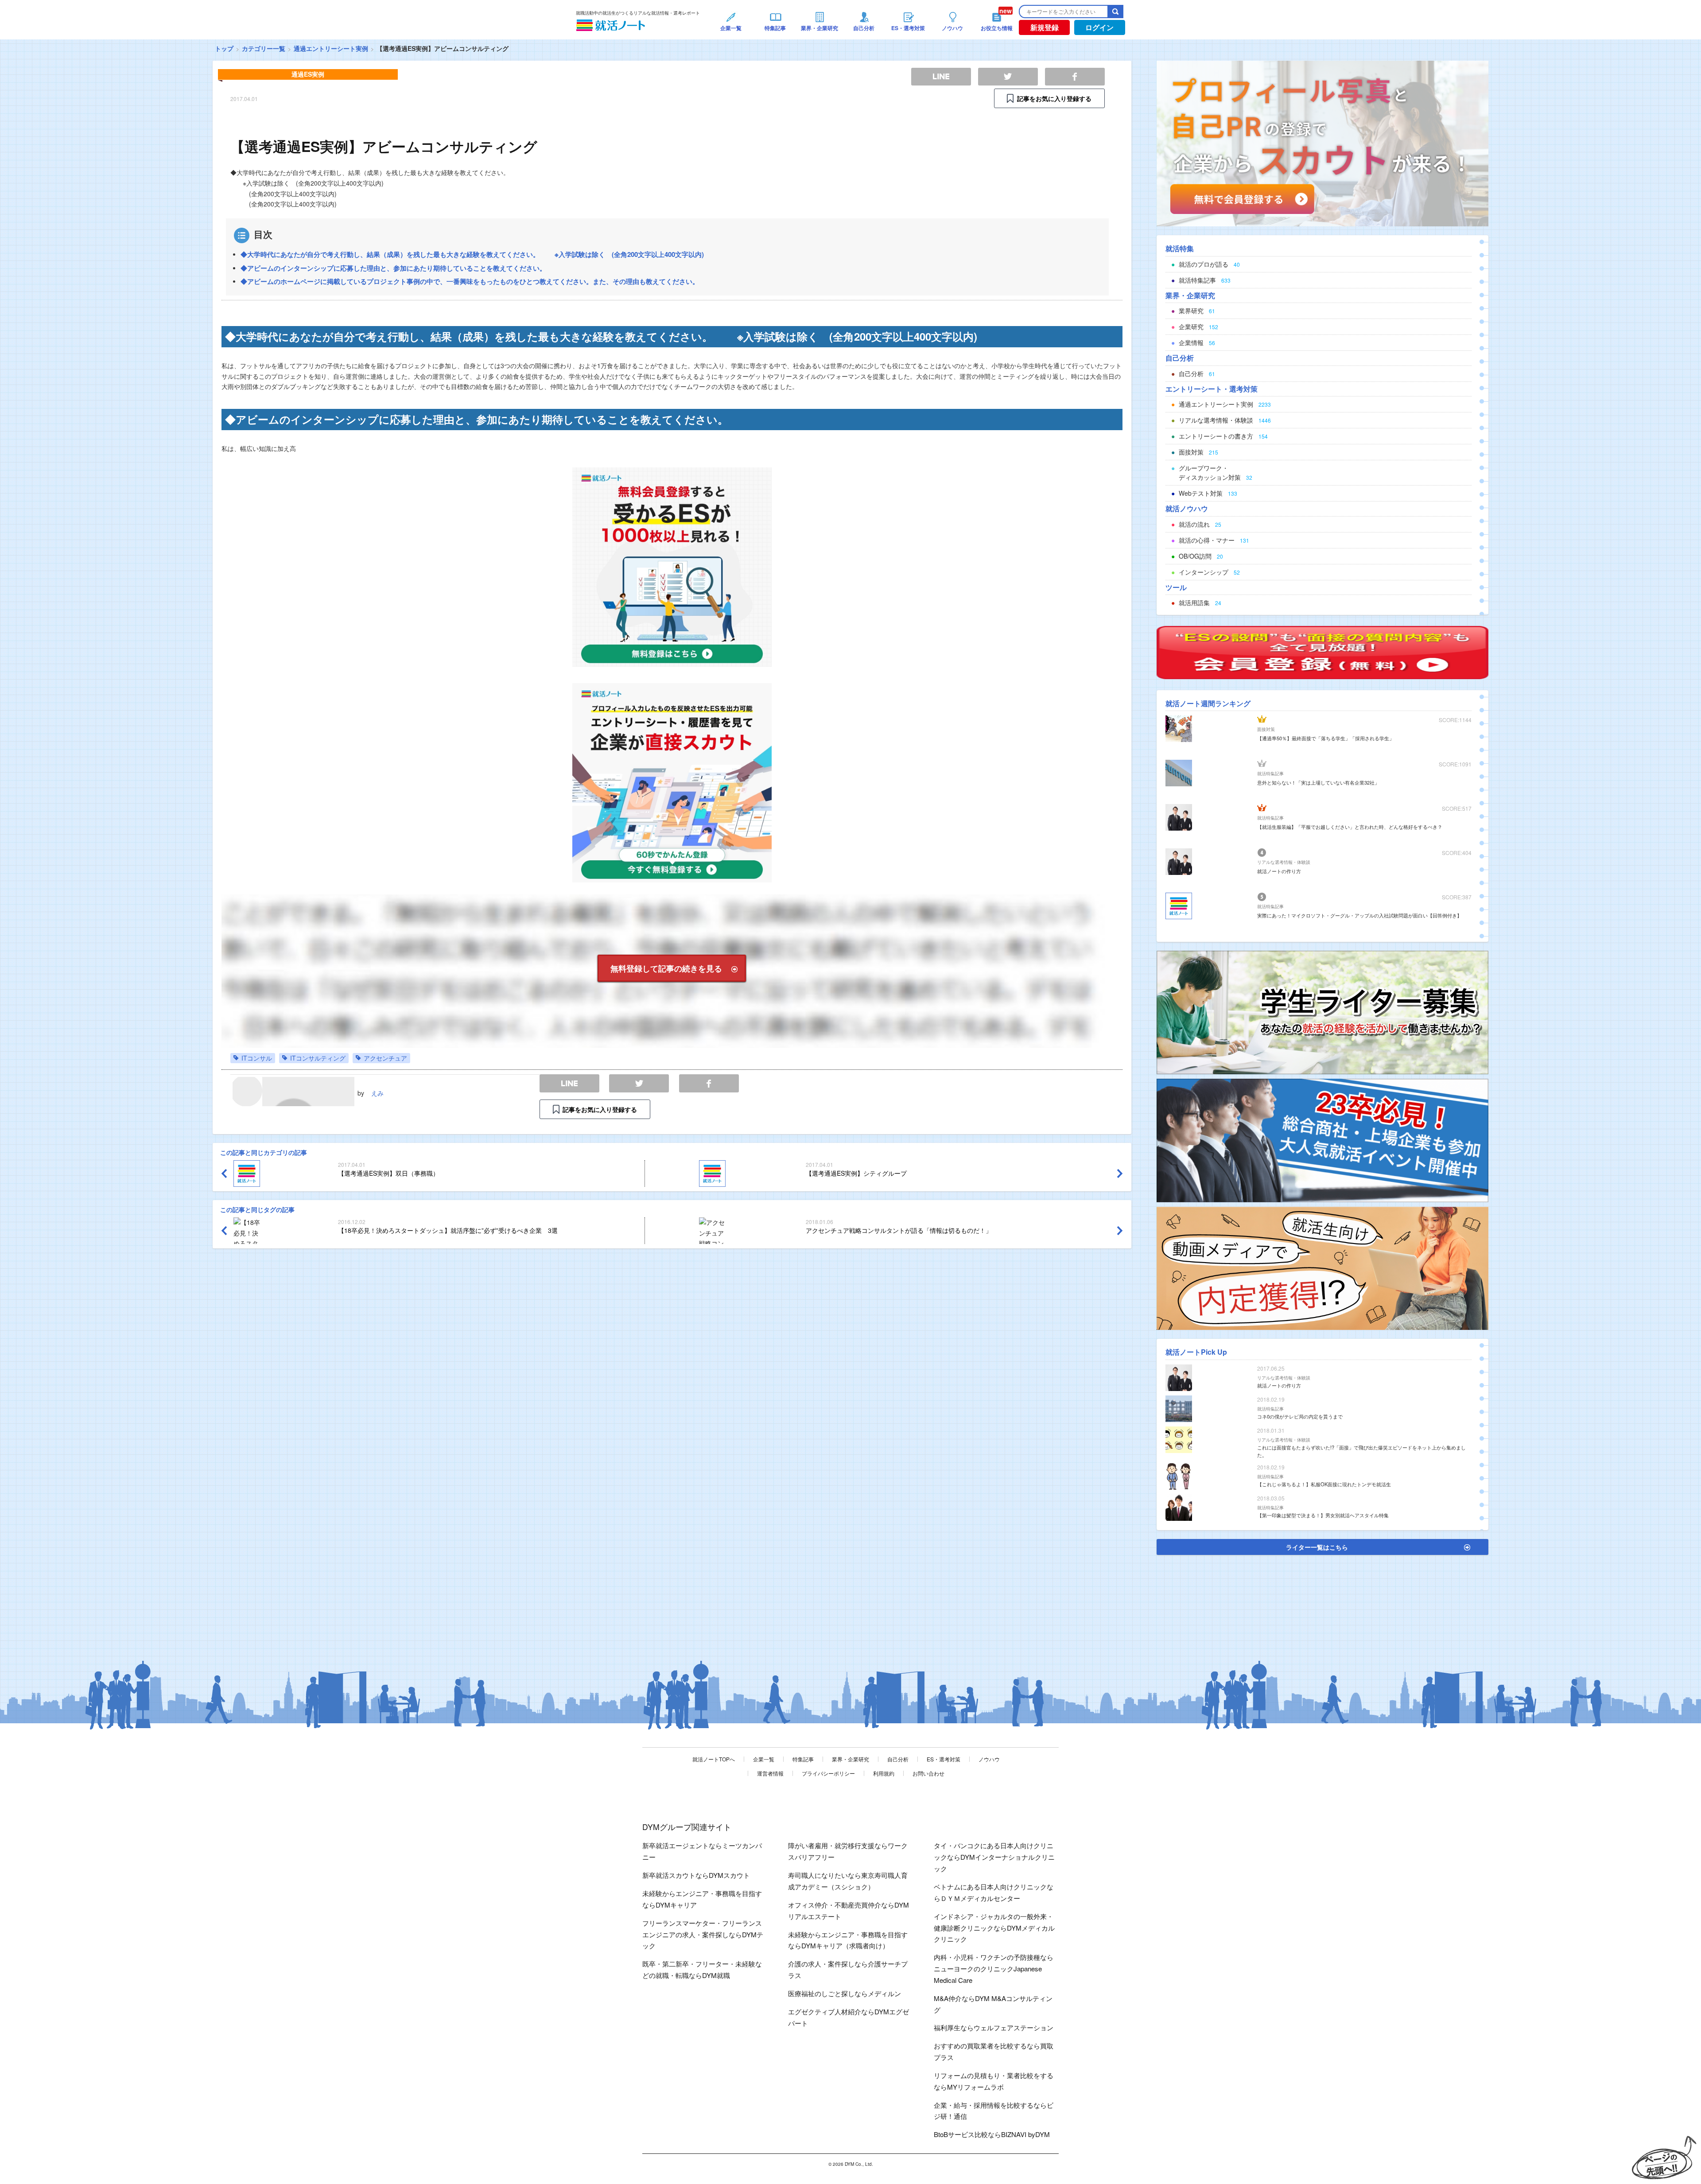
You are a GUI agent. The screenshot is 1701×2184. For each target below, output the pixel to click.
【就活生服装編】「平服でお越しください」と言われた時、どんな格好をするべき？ (1350, 827)
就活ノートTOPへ (714, 1759)
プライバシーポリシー (828, 1773)
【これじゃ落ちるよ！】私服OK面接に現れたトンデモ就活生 (1324, 1484)
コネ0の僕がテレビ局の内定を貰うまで (1300, 1416)
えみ (377, 1093)
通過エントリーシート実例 (331, 48)
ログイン (1099, 27)
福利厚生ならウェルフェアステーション (994, 2027)
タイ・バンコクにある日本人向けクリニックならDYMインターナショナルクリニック (994, 1857)
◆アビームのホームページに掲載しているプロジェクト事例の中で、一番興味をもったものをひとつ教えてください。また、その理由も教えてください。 (470, 281)
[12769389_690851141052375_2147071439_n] (1322, 1011)
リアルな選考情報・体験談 (1284, 862)
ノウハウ (989, 1759)
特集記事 (803, 1759)
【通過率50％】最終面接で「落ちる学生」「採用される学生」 (1326, 738)
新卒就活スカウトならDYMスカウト (696, 1875)
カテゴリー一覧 (264, 48)
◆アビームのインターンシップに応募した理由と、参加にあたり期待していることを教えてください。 (393, 268)
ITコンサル (257, 1058)
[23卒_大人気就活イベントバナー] (1322, 1139)
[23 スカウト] (1322, 143)
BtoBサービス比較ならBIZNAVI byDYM (992, 2134)
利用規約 (884, 1773)
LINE (569, 1083)
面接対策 (1266, 729)
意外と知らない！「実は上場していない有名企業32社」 (1318, 782)
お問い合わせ (928, 1773)
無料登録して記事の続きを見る (666, 968)
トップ (224, 48)
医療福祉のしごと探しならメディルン (845, 1993)
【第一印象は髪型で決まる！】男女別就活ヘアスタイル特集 (1323, 1515)
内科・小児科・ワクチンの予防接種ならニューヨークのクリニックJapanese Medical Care (994, 1968)
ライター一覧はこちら (1317, 1547)
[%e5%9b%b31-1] (1322, 1267)
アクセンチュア (385, 1058)
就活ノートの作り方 (1279, 871)
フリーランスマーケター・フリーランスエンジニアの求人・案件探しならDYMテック (703, 1934)
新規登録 (1045, 27)
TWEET (639, 1083)
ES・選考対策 (944, 1759)
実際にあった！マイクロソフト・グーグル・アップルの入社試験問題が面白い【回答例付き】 (1359, 915)
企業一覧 (764, 1759)
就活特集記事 (1270, 773)
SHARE (709, 1083)
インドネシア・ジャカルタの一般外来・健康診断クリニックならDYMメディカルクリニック (994, 1928)
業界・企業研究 (850, 1759)
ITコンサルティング (318, 1058)
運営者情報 (770, 1773)
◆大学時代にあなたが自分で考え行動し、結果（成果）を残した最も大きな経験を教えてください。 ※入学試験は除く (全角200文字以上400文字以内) (472, 254)
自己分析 (898, 1759)
